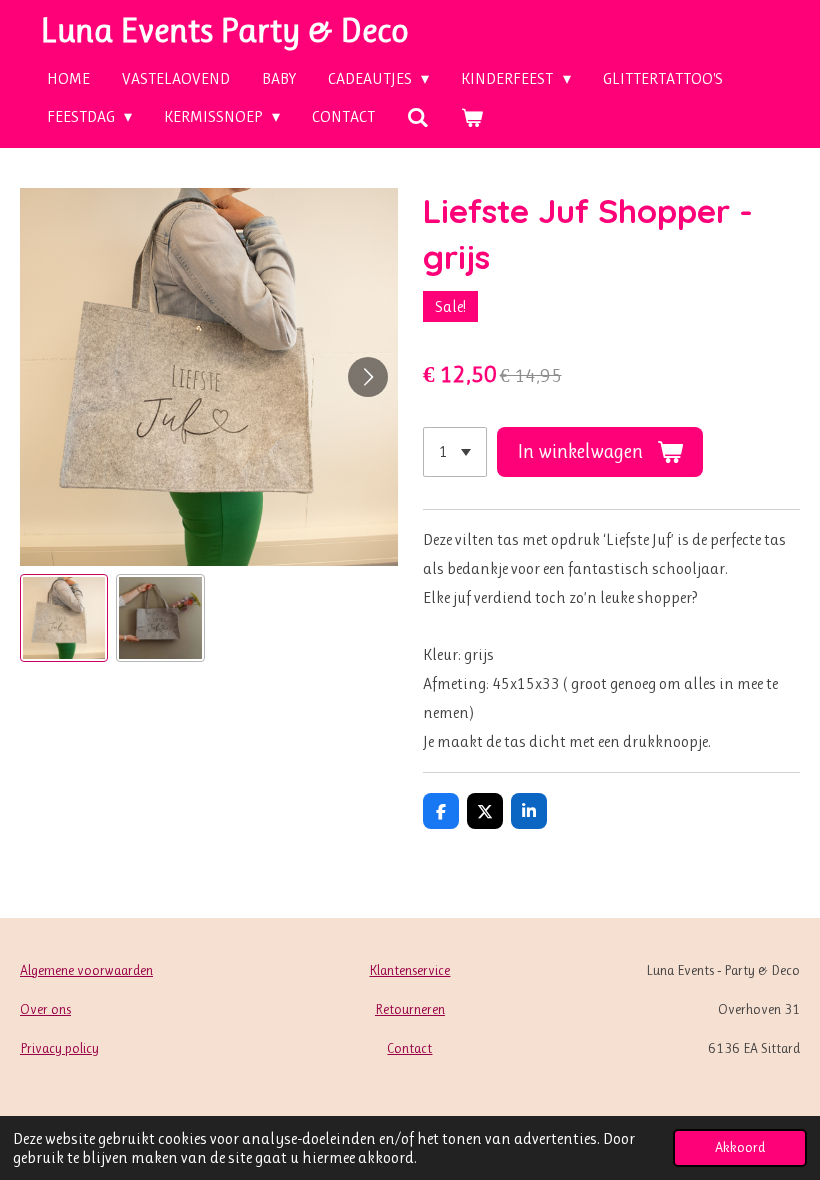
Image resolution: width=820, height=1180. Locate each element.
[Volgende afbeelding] (368, 377)
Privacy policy (59, 1048)
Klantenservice (409, 970)
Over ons (45, 1009)
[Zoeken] (418, 117)
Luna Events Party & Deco (224, 30)
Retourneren (410, 1009)
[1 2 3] (455, 452)
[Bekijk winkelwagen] (472, 117)
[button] (64, 618)
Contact (409, 1048)
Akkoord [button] (740, 1147)
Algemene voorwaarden (86, 970)
